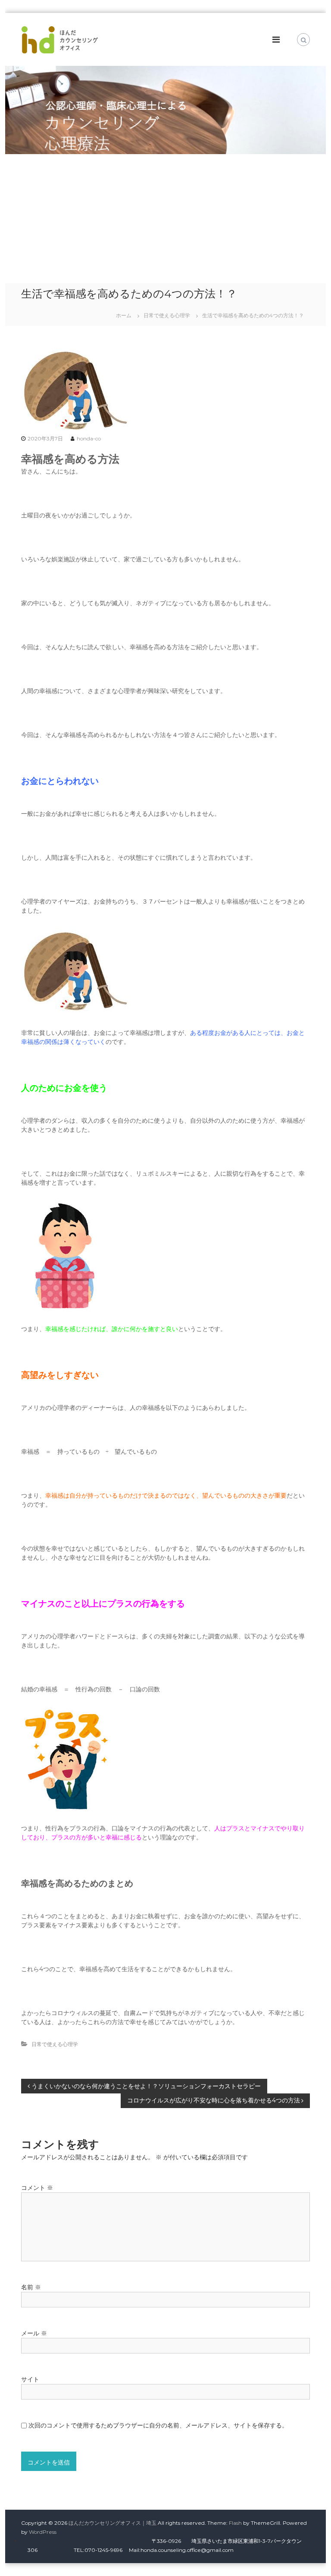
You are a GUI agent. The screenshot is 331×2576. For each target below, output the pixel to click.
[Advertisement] (166, 219)
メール (34, 2333)
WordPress (43, 2532)
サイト (30, 2379)
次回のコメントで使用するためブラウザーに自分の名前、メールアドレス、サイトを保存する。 (158, 2425)
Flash (235, 2523)
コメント (37, 2188)
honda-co (89, 438)
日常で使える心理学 (167, 315)
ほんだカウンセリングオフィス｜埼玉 (112, 2523)
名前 (31, 2287)
